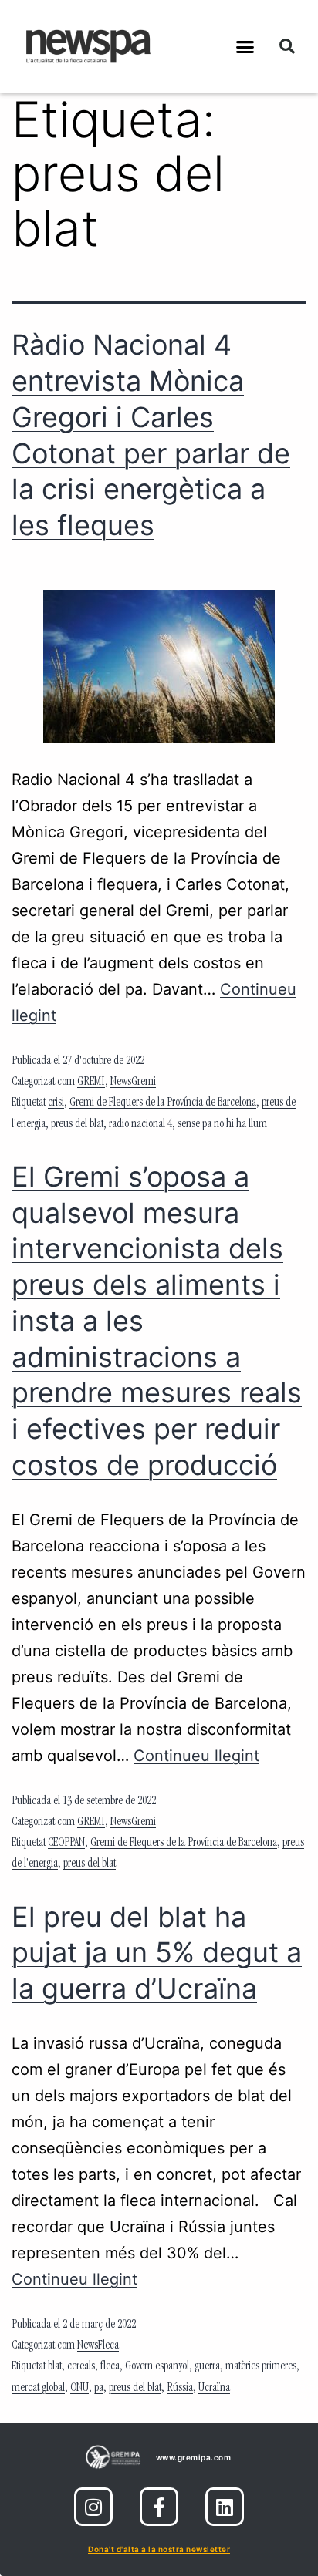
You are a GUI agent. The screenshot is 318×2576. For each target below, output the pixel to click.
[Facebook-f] (159, 2507)
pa (99, 2389)
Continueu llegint (196, 1756)
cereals (81, 2367)
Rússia (180, 2389)
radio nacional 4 (140, 1125)
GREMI (91, 1083)
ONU (79, 2389)
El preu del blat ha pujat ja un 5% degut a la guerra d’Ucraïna (157, 1953)
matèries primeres (261, 2367)
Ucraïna (214, 2389)
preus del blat (77, 1125)
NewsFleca (98, 2346)
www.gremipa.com (194, 2457)
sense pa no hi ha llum (222, 1125)
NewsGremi (133, 1083)
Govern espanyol (157, 2367)
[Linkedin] (225, 2507)
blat (55, 2367)
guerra (207, 2367)
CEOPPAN (66, 1844)
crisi (56, 1103)
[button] (245, 46)
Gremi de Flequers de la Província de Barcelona (163, 1103)
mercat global (38, 2389)
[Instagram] (93, 2507)
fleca (110, 2367)
